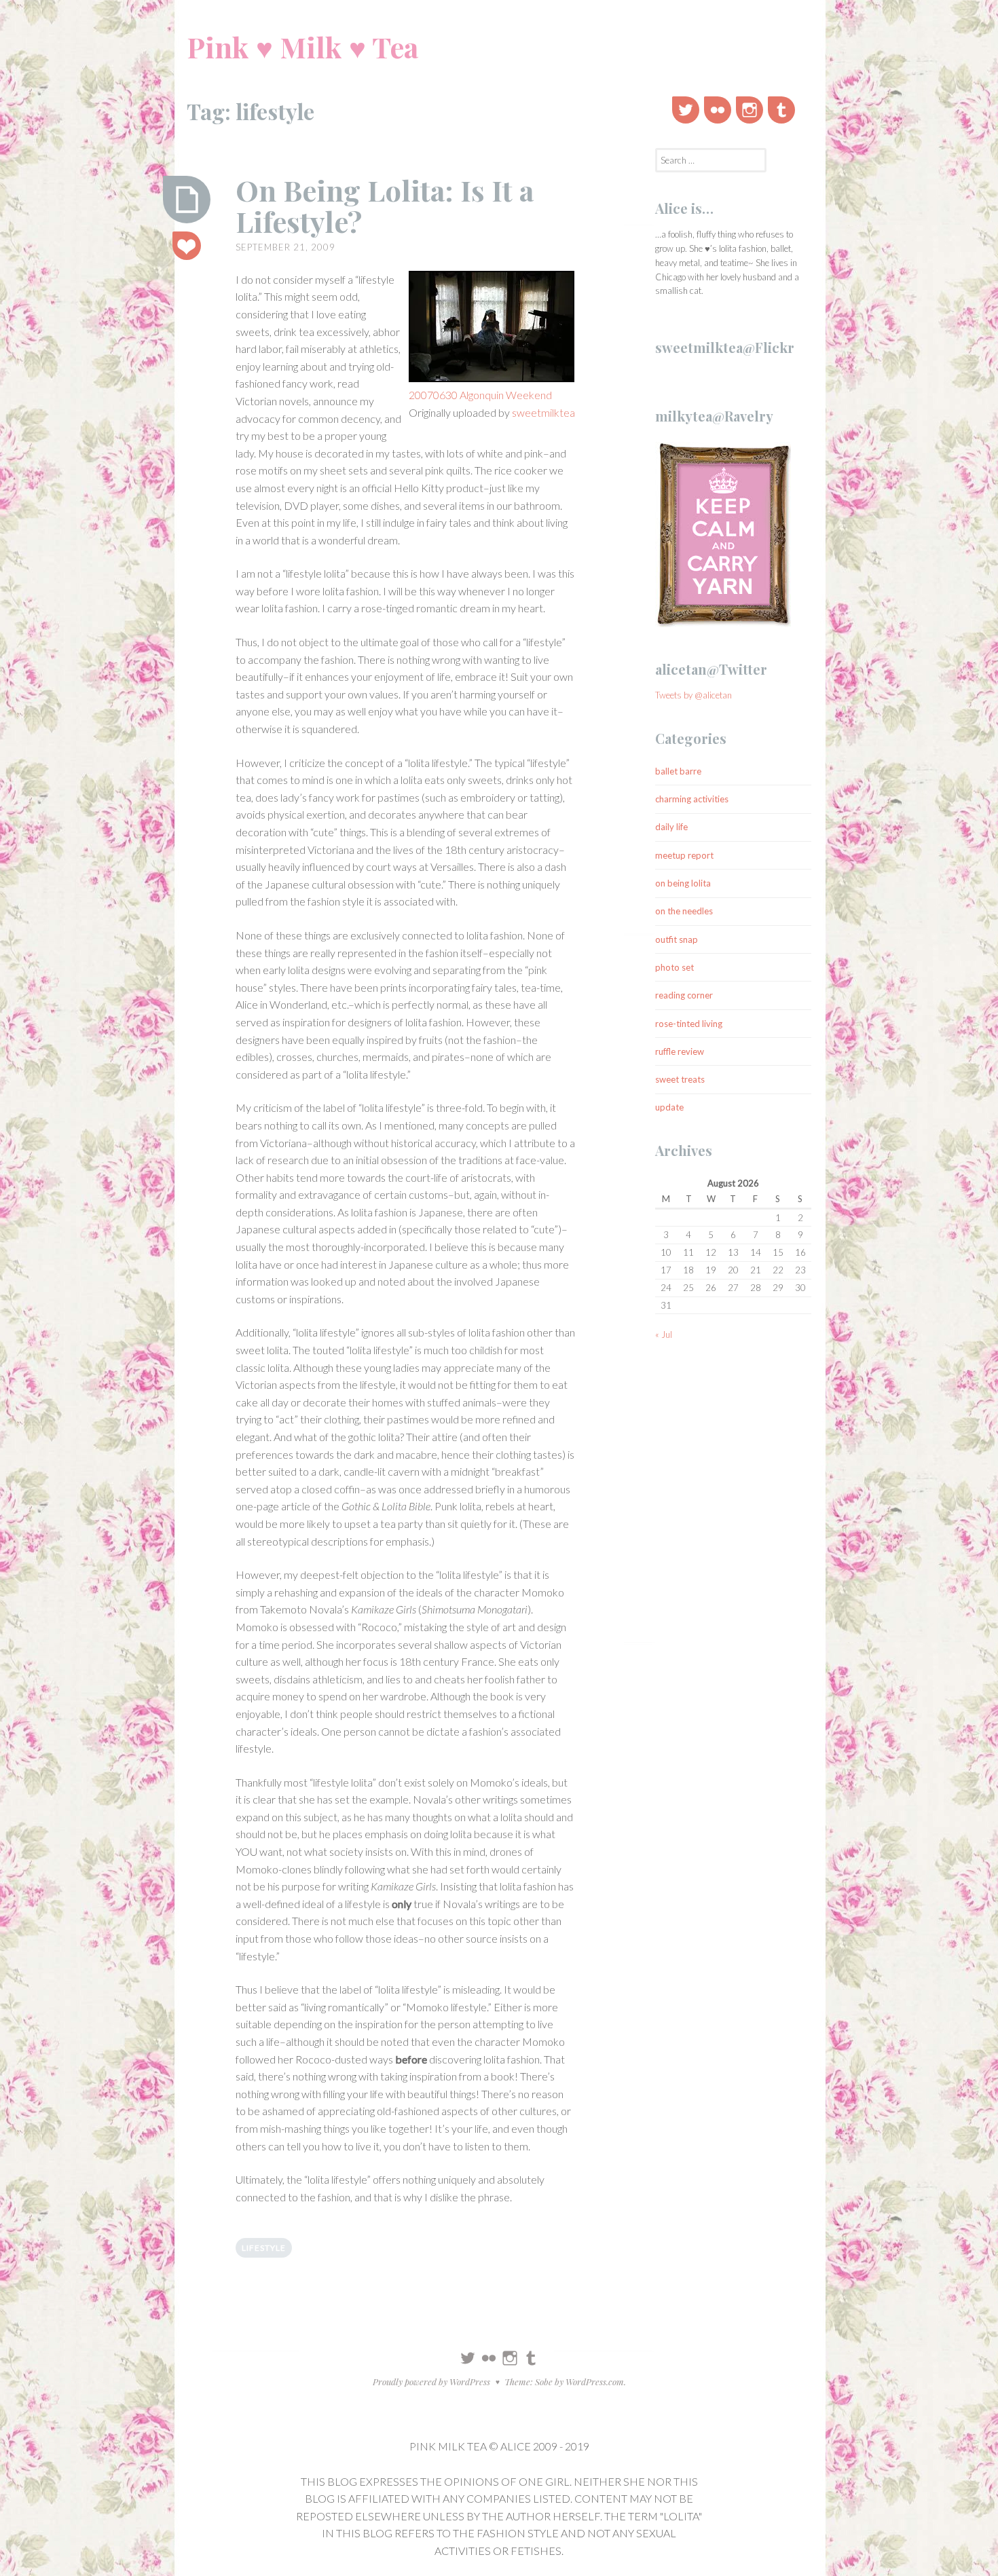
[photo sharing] (492, 329)
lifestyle (264, 2248)
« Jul (664, 1334)
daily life (671, 827)
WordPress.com (595, 2382)
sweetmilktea (543, 412)
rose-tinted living (689, 1024)
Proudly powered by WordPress (431, 2382)
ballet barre (678, 771)
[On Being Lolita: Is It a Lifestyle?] (187, 200)
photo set (674, 967)
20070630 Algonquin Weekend (480, 395)
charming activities (692, 799)
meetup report (684, 855)
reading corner (684, 995)
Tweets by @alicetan (694, 695)
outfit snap (677, 939)
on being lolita (683, 883)
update (669, 1107)
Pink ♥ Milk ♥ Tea (302, 47)
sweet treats (680, 1079)
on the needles (684, 911)
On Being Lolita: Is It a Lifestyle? (385, 206)
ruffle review (680, 1051)
